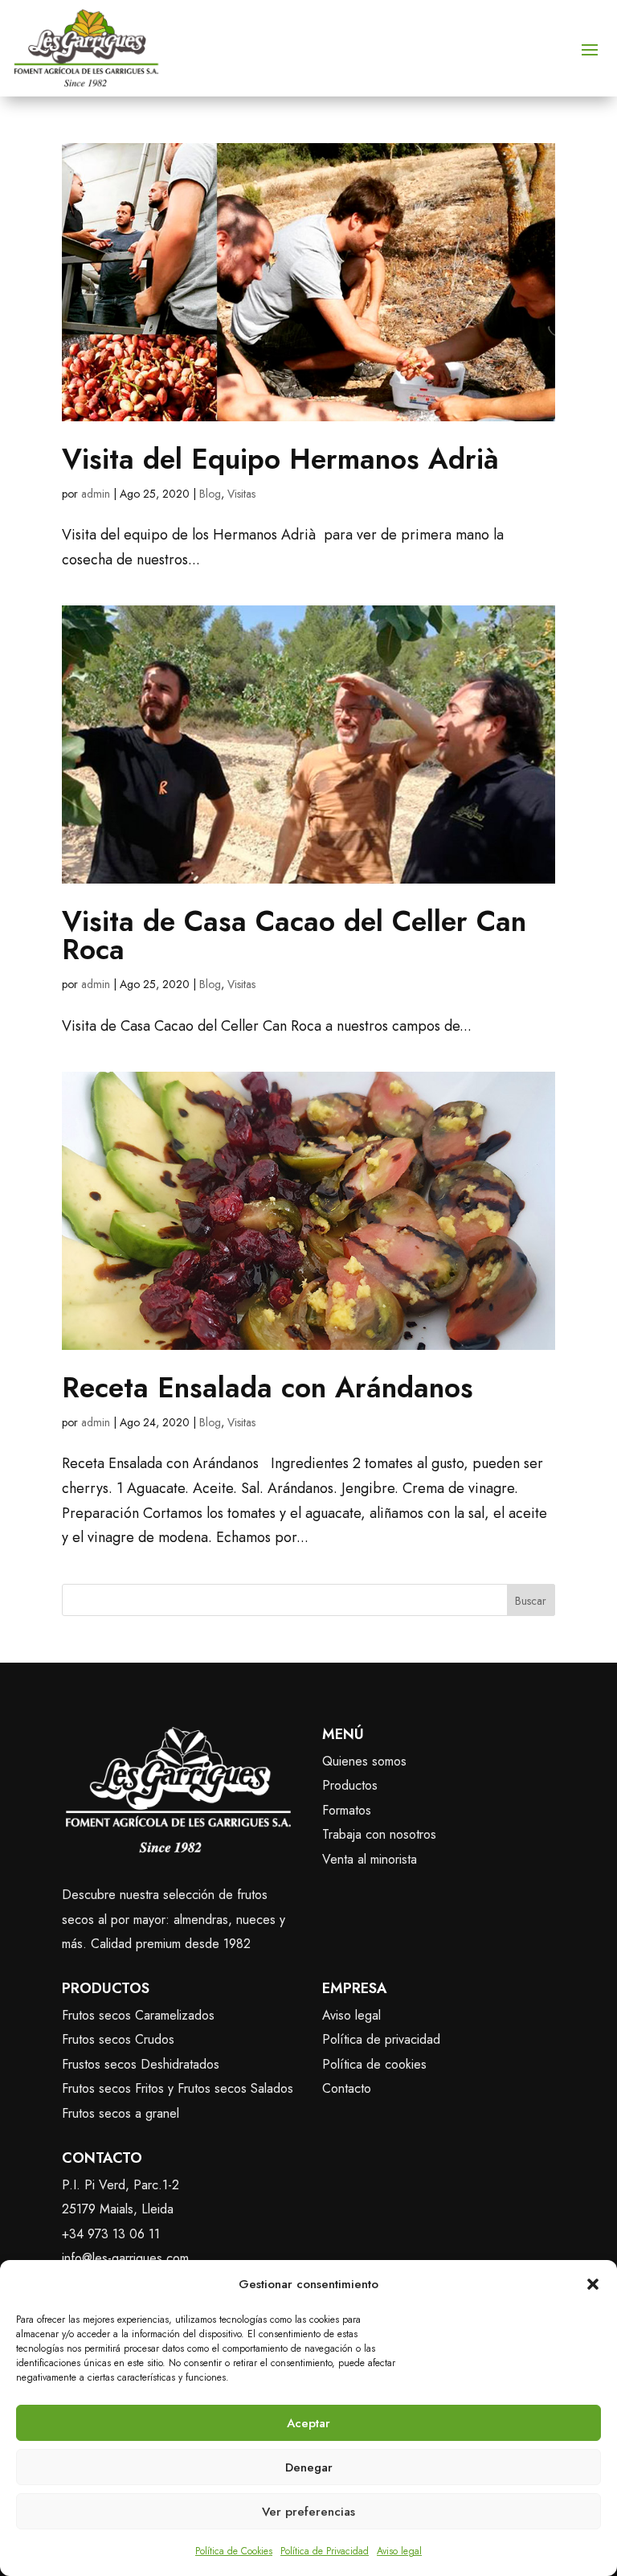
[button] (593, 2284)
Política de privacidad (381, 2039)
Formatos (347, 1810)
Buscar (531, 1601)
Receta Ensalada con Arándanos (268, 1388)
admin (96, 494)
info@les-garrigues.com (125, 2258)
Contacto (347, 2088)
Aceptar (308, 2423)
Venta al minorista (370, 1859)
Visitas (241, 494)
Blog (210, 494)
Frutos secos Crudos (118, 2039)
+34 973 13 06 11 (111, 2234)
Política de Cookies (234, 2551)
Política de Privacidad (325, 2551)
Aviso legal (399, 2551)
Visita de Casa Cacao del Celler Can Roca (294, 935)
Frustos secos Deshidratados (141, 2064)
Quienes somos (364, 1761)
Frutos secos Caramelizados (138, 2015)
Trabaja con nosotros (379, 1834)
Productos (350, 1785)
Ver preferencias (308, 2512)
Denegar (309, 2467)
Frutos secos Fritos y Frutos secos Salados (178, 2088)
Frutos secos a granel (121, 2113)
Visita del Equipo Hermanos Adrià (280, 459)
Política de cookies (374, 2064)
